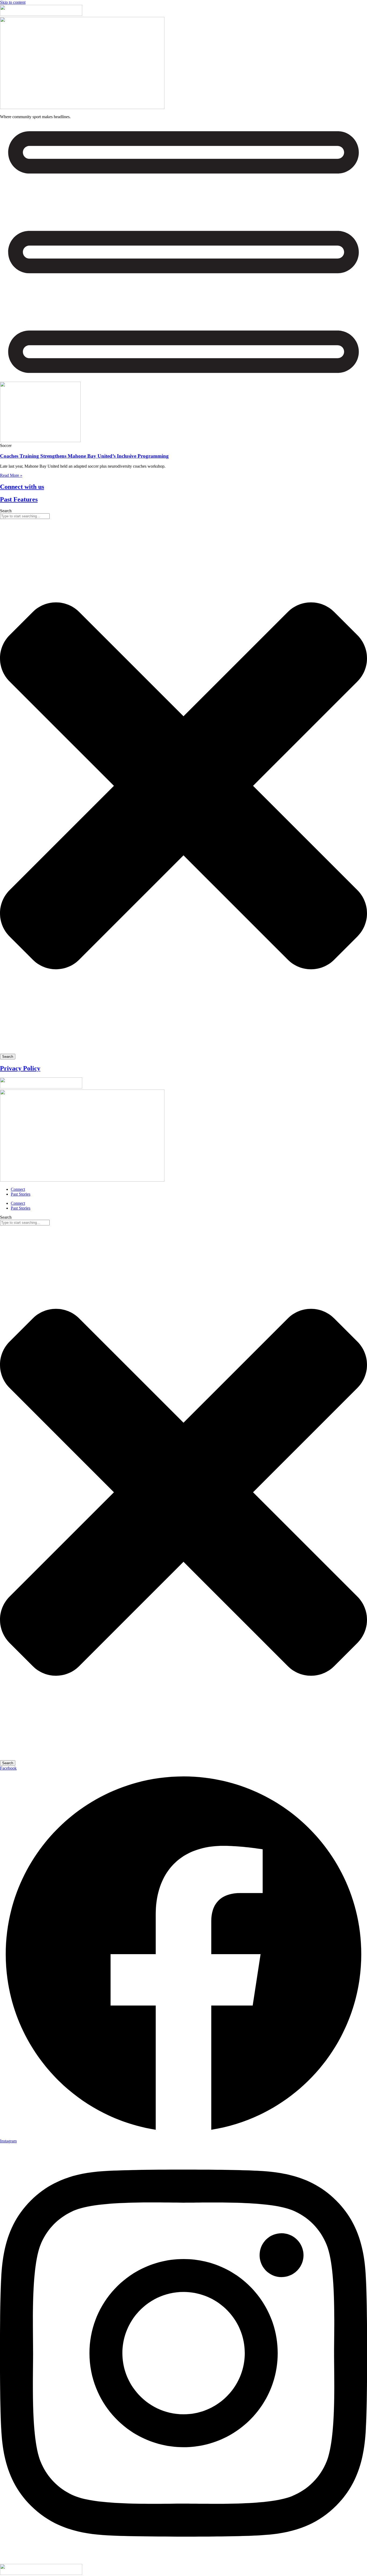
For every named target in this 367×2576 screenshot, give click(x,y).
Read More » (11, 475)
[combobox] (25, 516)
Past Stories (21, 1194)
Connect (18, 1189)
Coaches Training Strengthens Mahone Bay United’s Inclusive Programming (84, 456)
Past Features (19, 499)
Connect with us (22, 487)
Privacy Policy (20, 1068)
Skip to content (13, 2)
